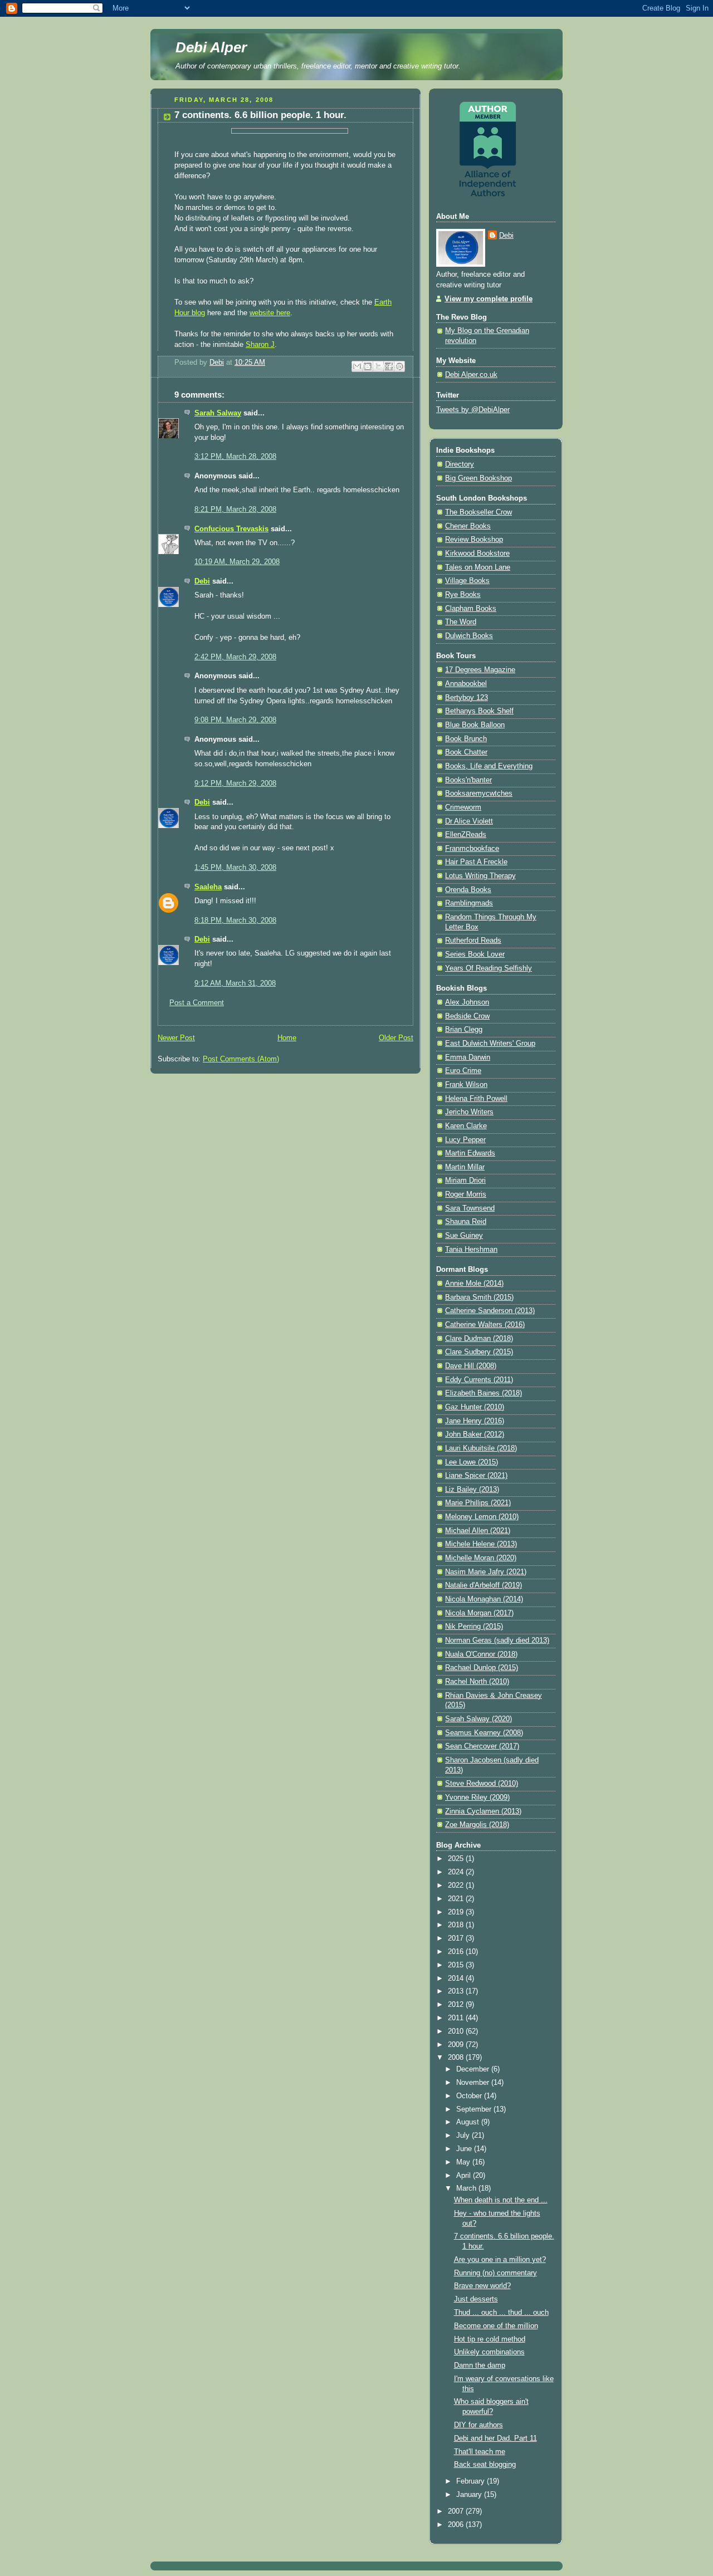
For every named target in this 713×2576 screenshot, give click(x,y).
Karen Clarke (466, 1126)
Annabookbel (466, 684)
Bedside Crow (467, 1016)
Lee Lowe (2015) (472, 1462)
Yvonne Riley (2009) (477, 1798)
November (474, 2083)
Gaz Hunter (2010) (475, 1407)
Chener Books (468, 526)
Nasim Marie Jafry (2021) (486, 1572)
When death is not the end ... (501, 2200)
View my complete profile (489, 299)
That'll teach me (480, 2452)
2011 (457, 2018)
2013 (457, 1991)
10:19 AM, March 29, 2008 (237, 562)
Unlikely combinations (489, 2352)
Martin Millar (465, 1167)
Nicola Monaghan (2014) (484, 1599)
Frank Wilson (466, 1085)
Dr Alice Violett (469, 821)
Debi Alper (211, 47)
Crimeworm (463, 807)
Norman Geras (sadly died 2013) (497, 1640)
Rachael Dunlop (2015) (482, 1668)
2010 (457, 2031)
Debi (202, 581)
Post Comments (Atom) (241, 1059)
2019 (457, 1912)
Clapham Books (471, 609)
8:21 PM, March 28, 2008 (235, 510)
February (472, 2481)
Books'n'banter (468, 780)
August (469, 2122)
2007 (457, 2511)
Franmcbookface (472, 849)
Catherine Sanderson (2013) (490, 1311)
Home (287, 1038)
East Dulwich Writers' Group (490, 1044)
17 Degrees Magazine (480, 670)
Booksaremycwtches (479, 794)
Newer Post (176, 1038)
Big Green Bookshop (478, 478)
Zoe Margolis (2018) (477, 1825)
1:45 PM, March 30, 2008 (235, 868)
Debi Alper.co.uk (471, 375)
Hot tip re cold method (490, 2339)
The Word (461, 622)
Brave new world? (482, 2286)
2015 (457, 1965)
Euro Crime (463, 1071)
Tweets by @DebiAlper (473, 410)
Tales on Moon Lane (478, 567)
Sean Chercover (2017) (482, 1746)
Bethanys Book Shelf (479, 711)
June (465, 2149)
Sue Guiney (464, 1236)
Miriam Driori (465, 1181)
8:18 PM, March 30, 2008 (235, 920)
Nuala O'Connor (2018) (481, 1654)
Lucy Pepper (465, 1140)
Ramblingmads (469, 903)
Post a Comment (197, 1003)
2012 (457, 2005)
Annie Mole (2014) (474, 1284)
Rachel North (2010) (477, 1682)
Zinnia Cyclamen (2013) (483, 1811)
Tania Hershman (471, 1250)
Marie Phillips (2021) (478, 1503)
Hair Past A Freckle (476, 862)
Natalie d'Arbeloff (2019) (484, 1585)
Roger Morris (466, 1194)
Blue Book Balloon (475, 725)
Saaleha (208, 887)
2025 (457, 1859)
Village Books (467, 581)
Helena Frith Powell (476, 1099)
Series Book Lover (475, 954)
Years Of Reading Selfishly (489, 968)
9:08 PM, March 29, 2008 (235, 720)
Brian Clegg (464, 1030)
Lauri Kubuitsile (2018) (481, 1448)
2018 (457, 1925)
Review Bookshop (474, 540)
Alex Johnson (467, 1002)
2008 (457, 2058)
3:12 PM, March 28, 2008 (235, 457)
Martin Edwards (470, 1153)
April (465, 2176)
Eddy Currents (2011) (479, 1380)
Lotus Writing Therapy (480, 876)
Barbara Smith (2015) (479, 1297)
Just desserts (476, 2299)
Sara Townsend (470, 1208)
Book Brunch (466, 739)
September (475, 2109)
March (467, 2188)
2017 (457, 1938)
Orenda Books (468, 890)
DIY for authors (478, 2425)
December (474, 2069)
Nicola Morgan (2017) (479, 1613)
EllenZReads (466, 835)
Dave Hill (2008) (471, 1366)
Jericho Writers (469, 1112)
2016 (457, 1952)
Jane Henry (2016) (475, 1421)
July (464, 2136)
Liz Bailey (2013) (472, 1490)
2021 (457, 1899)
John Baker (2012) (475, 1434)
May (464, 2162)
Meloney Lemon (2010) (482, 1517)
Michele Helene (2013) (481, 1544)
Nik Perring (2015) (474, 1627)
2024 (457, 1872)
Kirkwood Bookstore (477, 554)
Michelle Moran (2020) (481, 1558)
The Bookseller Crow (478, 512)
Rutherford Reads (473, 941)
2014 (457, 1978)
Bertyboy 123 (467, 698)
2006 (457, 2525)
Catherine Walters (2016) (485, 1325)
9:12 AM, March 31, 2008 (235, 983)
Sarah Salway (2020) (478, 1719)
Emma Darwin (468, 1057)
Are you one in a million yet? (500, 2260)
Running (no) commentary (495, 2273)
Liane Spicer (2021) (476, 1476)
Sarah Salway (218, 413)
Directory (460, 464)
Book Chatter (466, 752)
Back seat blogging (485, 2465)
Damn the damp (480, 2366)
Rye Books (463, 595)
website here (270, 313)
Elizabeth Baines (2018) (484, 1393)
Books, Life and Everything (489, 766)
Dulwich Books (469, 636)
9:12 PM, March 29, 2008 (235, 783)
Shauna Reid (466, 1222)
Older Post (396, 1038)
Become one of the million (496, 2326)
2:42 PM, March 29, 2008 (235, 657)
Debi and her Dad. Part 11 (495, 2438)
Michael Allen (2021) (478, 1531)
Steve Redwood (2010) (482, 1784)
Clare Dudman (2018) (479, 1339)
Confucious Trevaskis (231, 529)
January (470, 2495)
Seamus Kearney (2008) (484, 1733)
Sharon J (260, 345)
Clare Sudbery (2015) (479, 1352)
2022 (457, 1886)
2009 (457, 2045)
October (470, 2096)
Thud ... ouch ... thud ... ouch (501, 2313)
